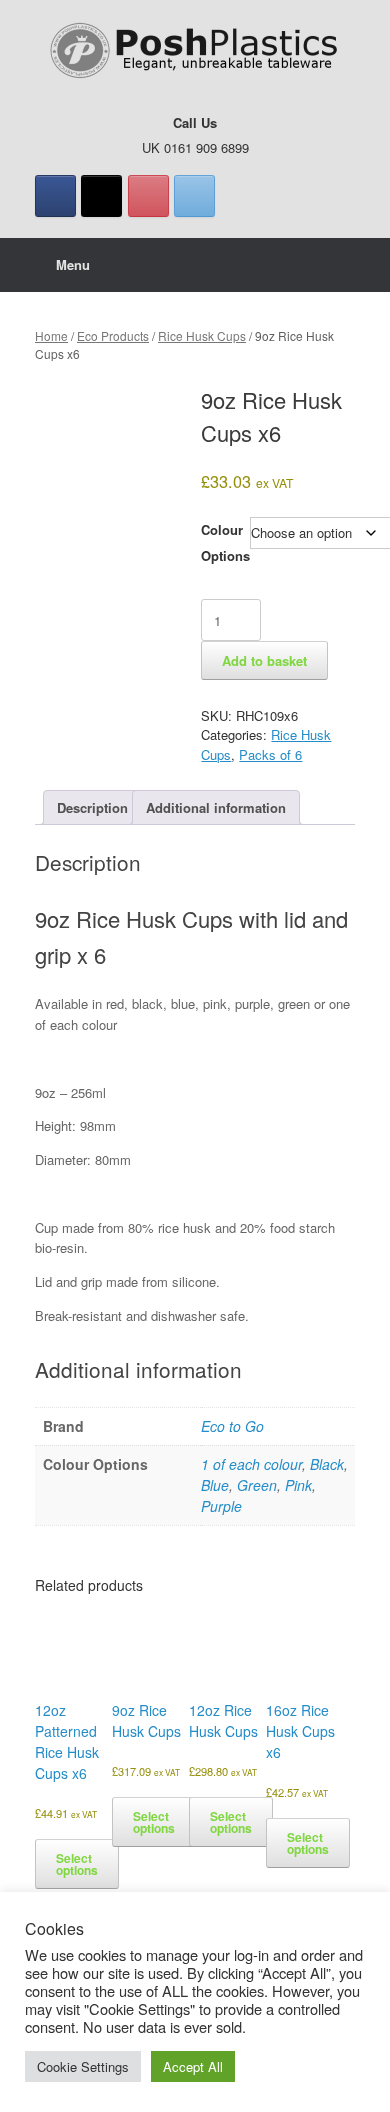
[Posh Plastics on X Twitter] (101, 196)
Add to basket (264, 660)
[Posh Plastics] (195, 51)
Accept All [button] (193, 2066)
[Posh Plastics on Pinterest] (148, 196)
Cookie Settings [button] (83, 2066)
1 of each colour (251, 1464)
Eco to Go (232, 1426)
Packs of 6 (270, 754)
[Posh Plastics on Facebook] (55, 196)
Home (51, 335)
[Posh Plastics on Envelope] (194, 196)
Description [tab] (92, 807)
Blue (215, 1485)
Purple (221, 1506)
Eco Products (113, 335)
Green (257, 1485)
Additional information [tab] (216, 807)
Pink (298, 1485)
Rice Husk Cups (202, 335)
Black (327, 1464)
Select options (77, 1864)
